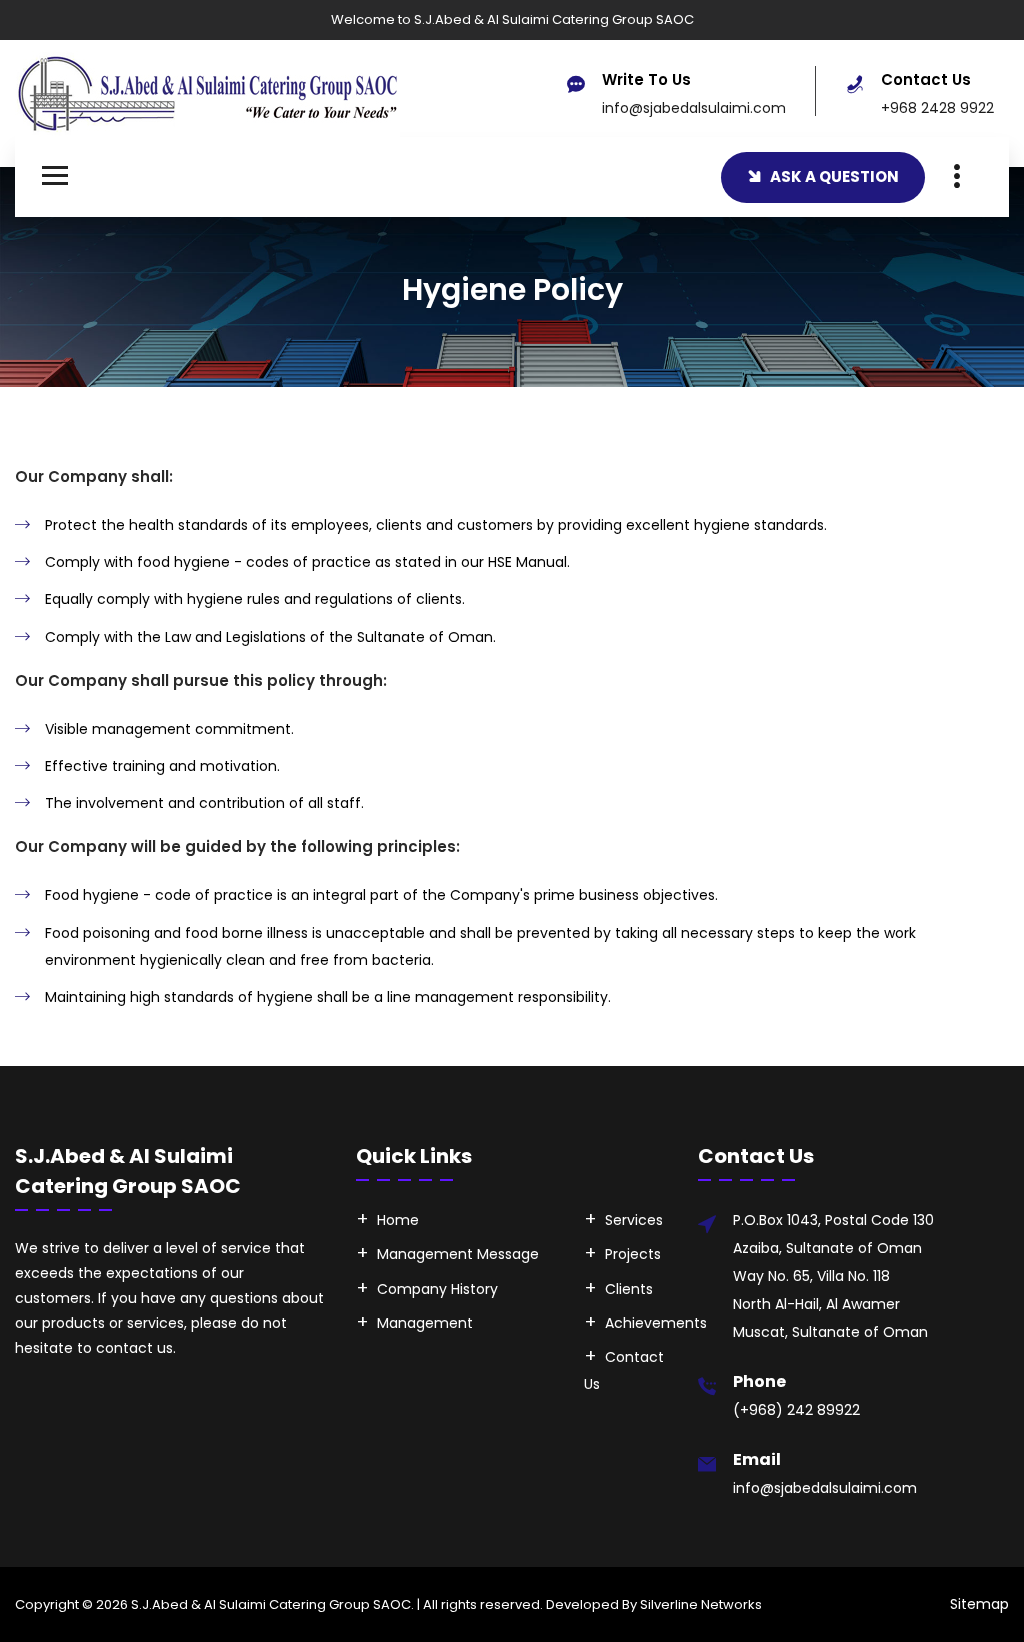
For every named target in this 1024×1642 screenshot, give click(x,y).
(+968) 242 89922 (796, 1410)
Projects (633, 1254)
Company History (437, 1289)
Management (425, 1323)
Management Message (458, 1254)
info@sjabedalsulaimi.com (694, 108)
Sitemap (979, 1604)
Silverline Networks (701, 1604)
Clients (629, 1289)
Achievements (656, 1323)
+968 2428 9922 (937, 108)
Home (398, 1220)
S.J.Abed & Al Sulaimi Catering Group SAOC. (272, 1604)
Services (634, 1220)
